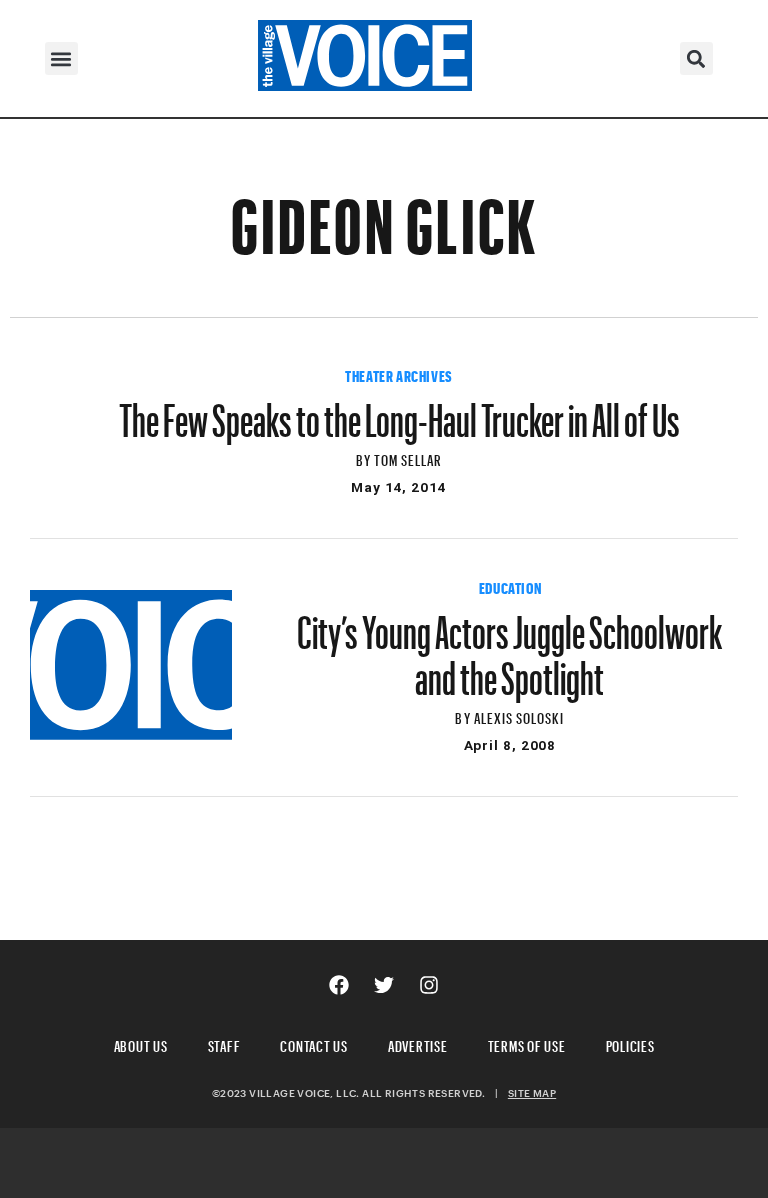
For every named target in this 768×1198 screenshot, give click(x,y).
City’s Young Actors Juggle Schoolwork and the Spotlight (509, 646)
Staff (224, 1043)
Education (510, 586)
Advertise (418, 1043)
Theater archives (399, 374)
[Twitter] (384, 985)
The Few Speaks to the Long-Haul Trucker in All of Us (399, 411)
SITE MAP (532, 1093)
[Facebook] (339, 985)
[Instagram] (429, 985)
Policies (630, 1043)
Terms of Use (527, 1043)
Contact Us (314, 1043)
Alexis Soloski (519, 715)
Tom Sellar (408, 457)
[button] (61, 58)
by (365, 457)
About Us (141, 1043)
